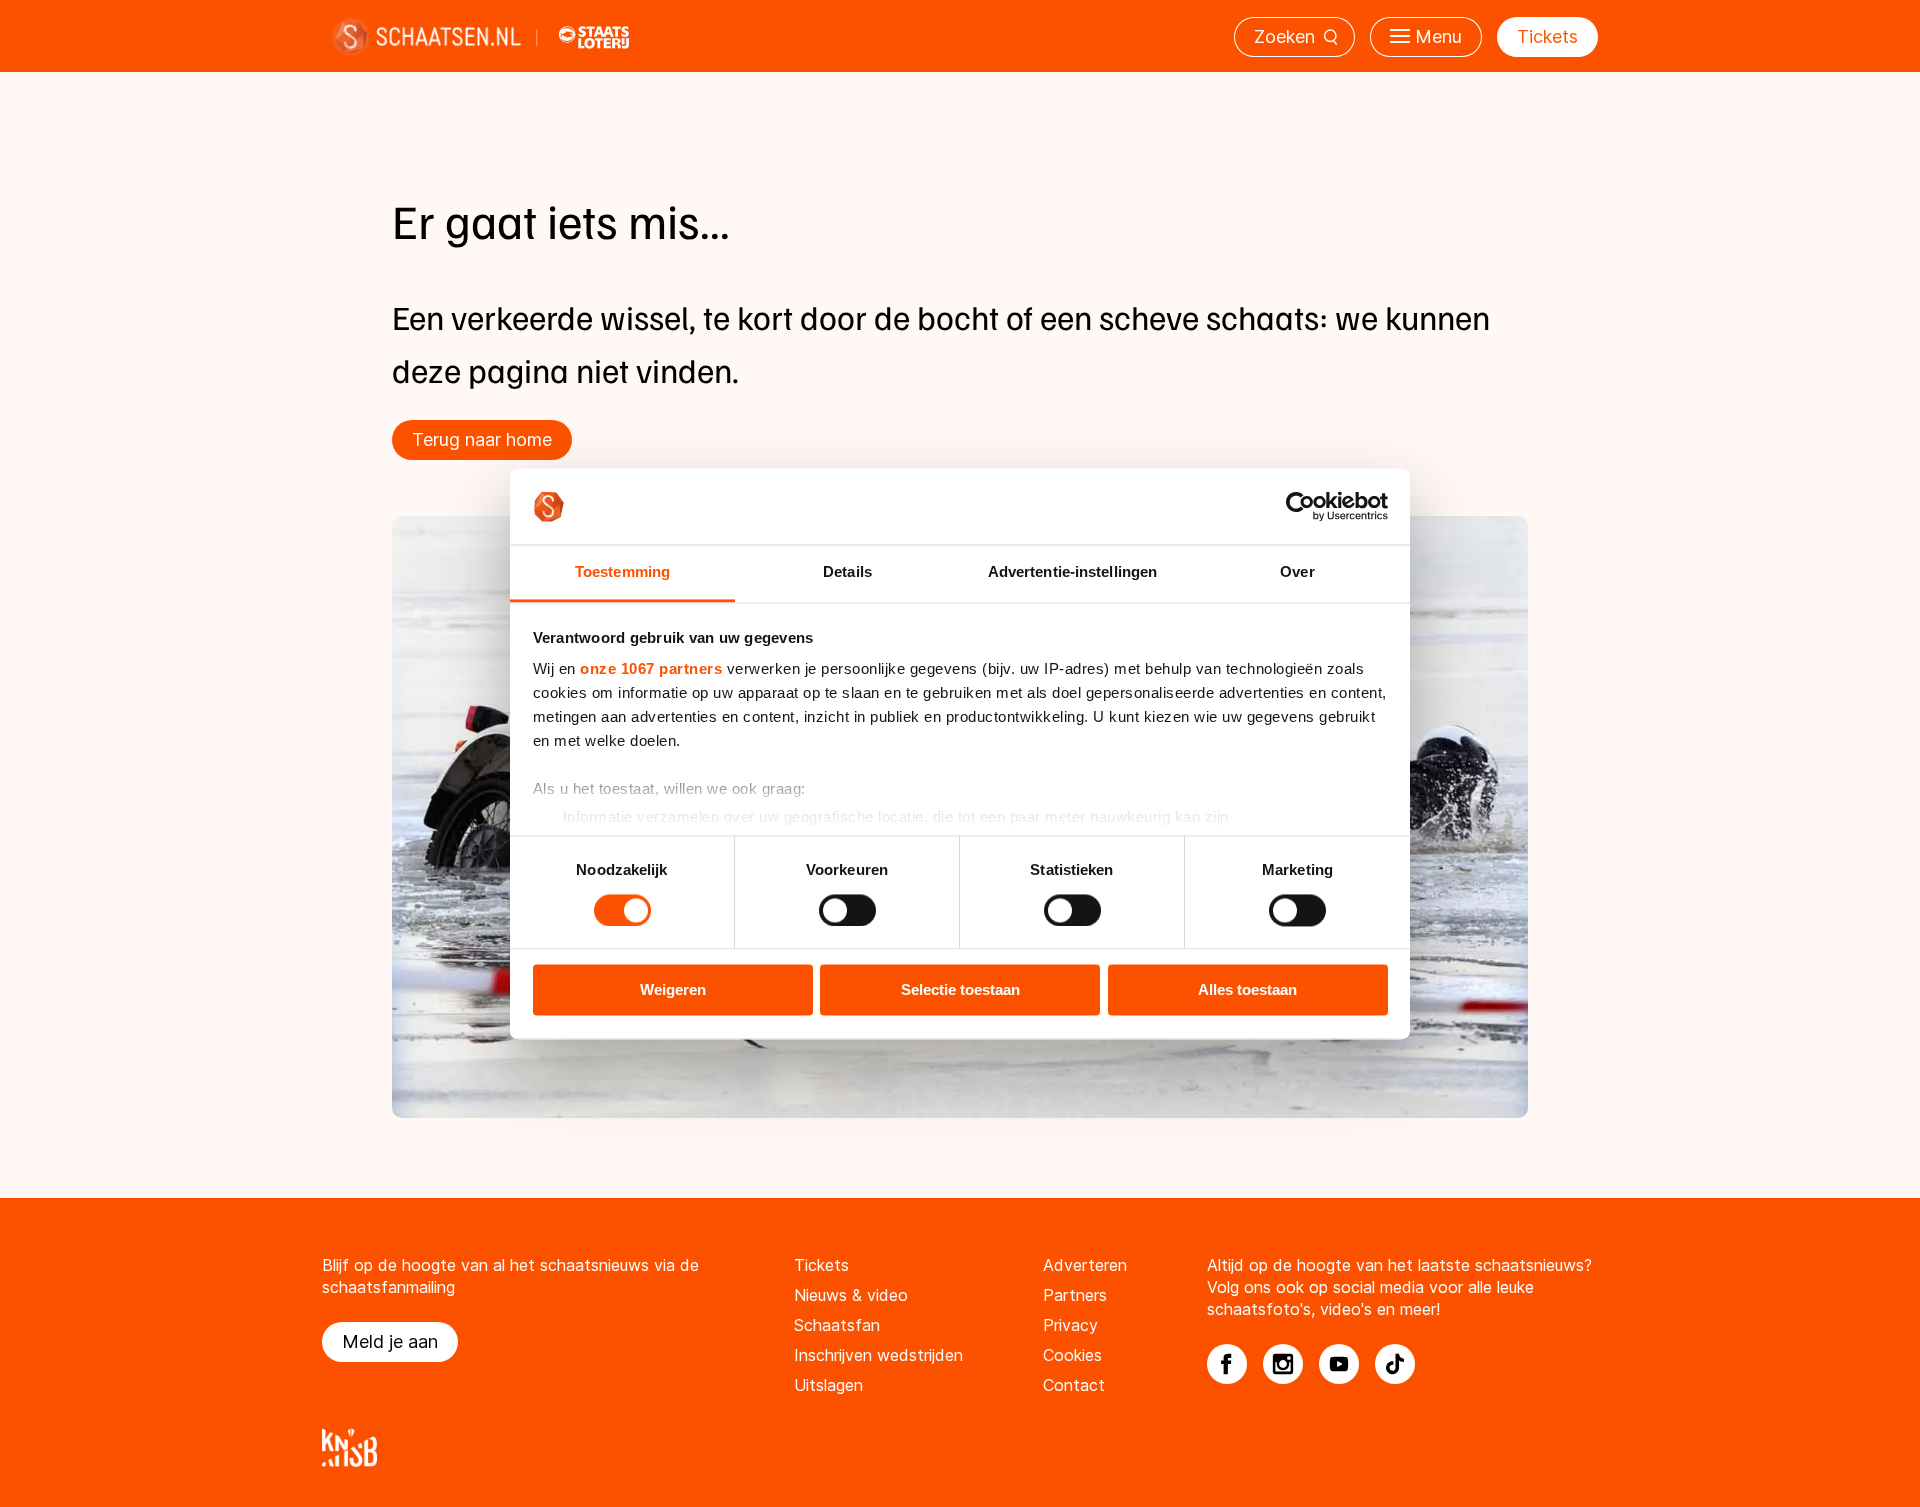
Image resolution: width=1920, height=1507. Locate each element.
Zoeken (1284, 36)
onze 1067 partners (651, 669)
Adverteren (1085, 1265)
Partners (1075, 1295)
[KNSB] (960, 1447)
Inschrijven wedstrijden (878, 1355)
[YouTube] (1339, 1364)
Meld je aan (390, 1341)
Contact (1074, 1385)
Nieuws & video (851, 1295)
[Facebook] (1227, 1364)
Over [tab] (1297, 572)
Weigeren (673, 990)
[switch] (847, 910)
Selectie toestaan (960, 990)
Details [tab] (847, 572)
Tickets (1547, 36)
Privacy (1070, 1325)
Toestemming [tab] (622, 572)
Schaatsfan (837, 1325)
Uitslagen (828, 1385)
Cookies (1072, 1355)
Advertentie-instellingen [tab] (1072, 572)
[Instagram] (1283, 1364)
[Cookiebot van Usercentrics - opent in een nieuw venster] (1300, 506)
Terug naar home (482, 439)
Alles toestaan (1247, 990)
